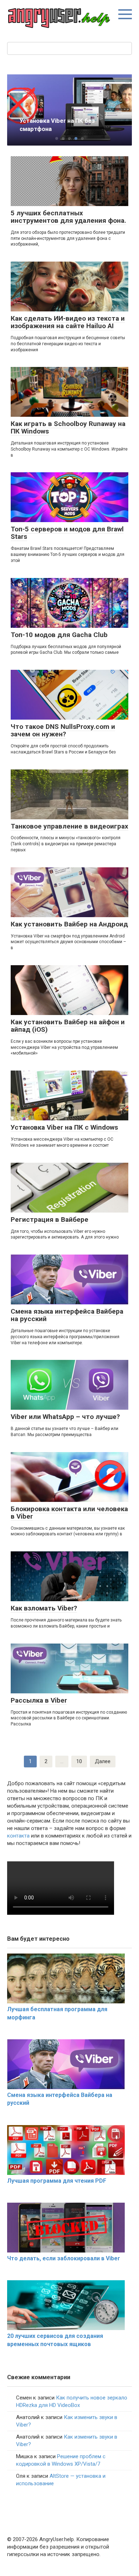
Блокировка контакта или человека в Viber (69, 1513)
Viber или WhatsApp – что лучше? (65, 1417)
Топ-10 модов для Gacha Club (59, 635)
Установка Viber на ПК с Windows (64, 1127)
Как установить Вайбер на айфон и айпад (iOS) (68, 1026)
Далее (103, 1761)
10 (79, 1761)
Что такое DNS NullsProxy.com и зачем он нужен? (63, 730)
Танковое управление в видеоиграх (69, 826)
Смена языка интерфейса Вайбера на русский (67, 1315)
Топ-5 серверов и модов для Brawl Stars (67, 533)
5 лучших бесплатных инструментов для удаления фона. (68, 217)
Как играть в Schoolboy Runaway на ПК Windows (68, 427)
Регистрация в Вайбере (50, 1219)
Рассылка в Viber (39, 1700)
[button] (57, 138)
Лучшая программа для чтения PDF (57, 2181)
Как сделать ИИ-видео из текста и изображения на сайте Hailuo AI (68, 322)
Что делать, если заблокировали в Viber (64, 2258)
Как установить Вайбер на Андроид (69, 924)
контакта (18, 1836)
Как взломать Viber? (44, 1608)
